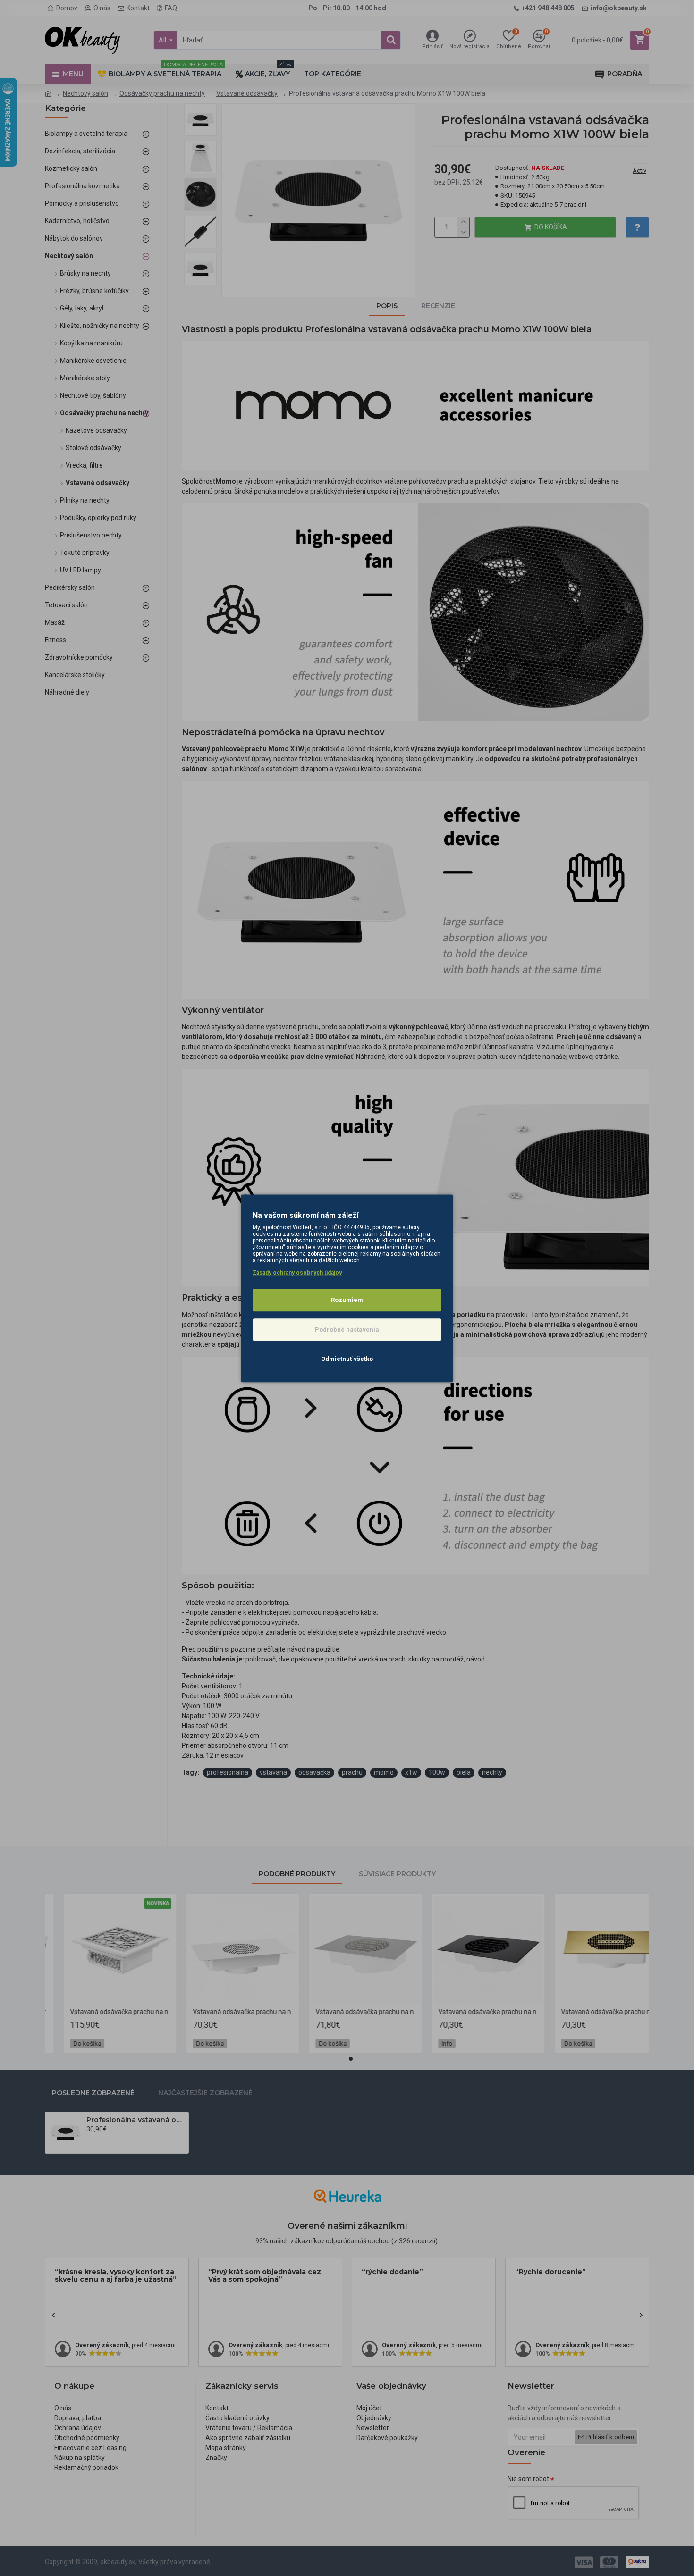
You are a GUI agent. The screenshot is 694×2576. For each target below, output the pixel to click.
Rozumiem (347, 1300)
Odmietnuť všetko (347, 1359)
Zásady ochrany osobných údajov (297, 1273)
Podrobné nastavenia (347, 1329)
